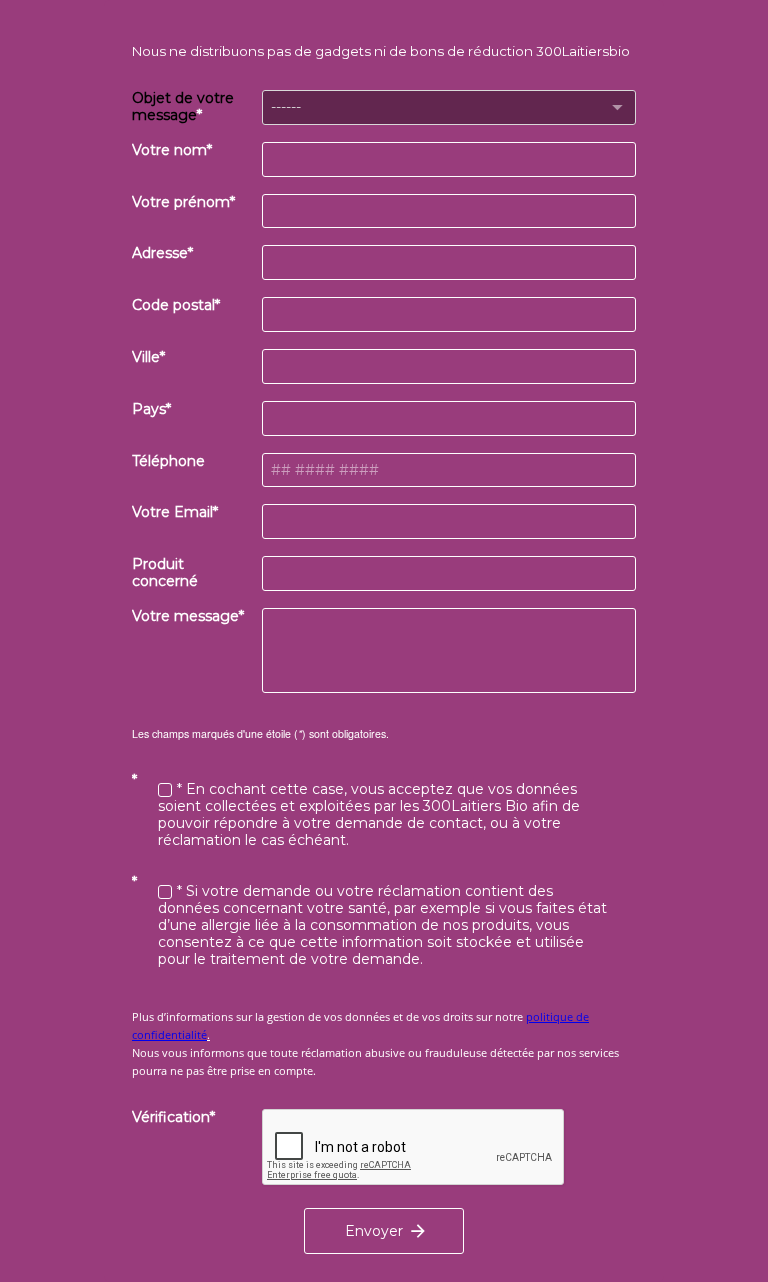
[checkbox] (165, 790)
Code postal (173, 305)
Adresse (160, 253)
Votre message (185, 616)
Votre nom (169, 150)
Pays (149, 409)
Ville (146, 357)
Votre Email (172, 512)
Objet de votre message (183, 107)
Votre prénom (181, 202)
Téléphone (168, 461)
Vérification (171, 1117)
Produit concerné (165, 573)
